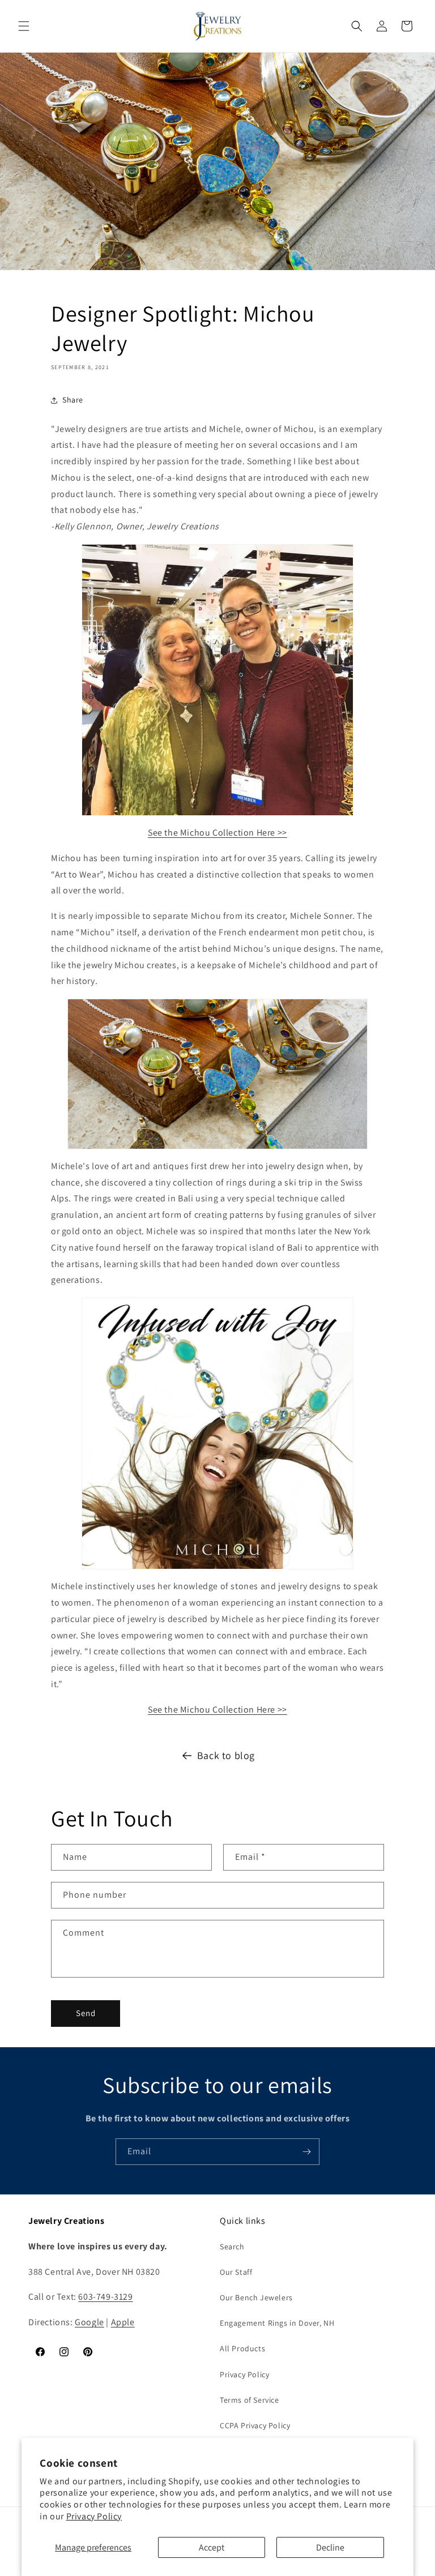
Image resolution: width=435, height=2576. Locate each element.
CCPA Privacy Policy (255, 2425)
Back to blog (226, 1755)
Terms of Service (250, 2400)
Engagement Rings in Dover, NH (277, 2323)
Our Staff (236, 2272)
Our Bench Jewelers (256, 2297)
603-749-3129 (105, 2297)
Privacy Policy (94, 2516)
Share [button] (73, 400)
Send (86, 2013)
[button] (24, 26)
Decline (330, 2547)
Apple (123, 2322)
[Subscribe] (306, 2152)
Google (89, 2322)
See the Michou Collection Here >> (217, 833)
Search (232, 2246)
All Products (242, 2348)
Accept (212, 2547)
